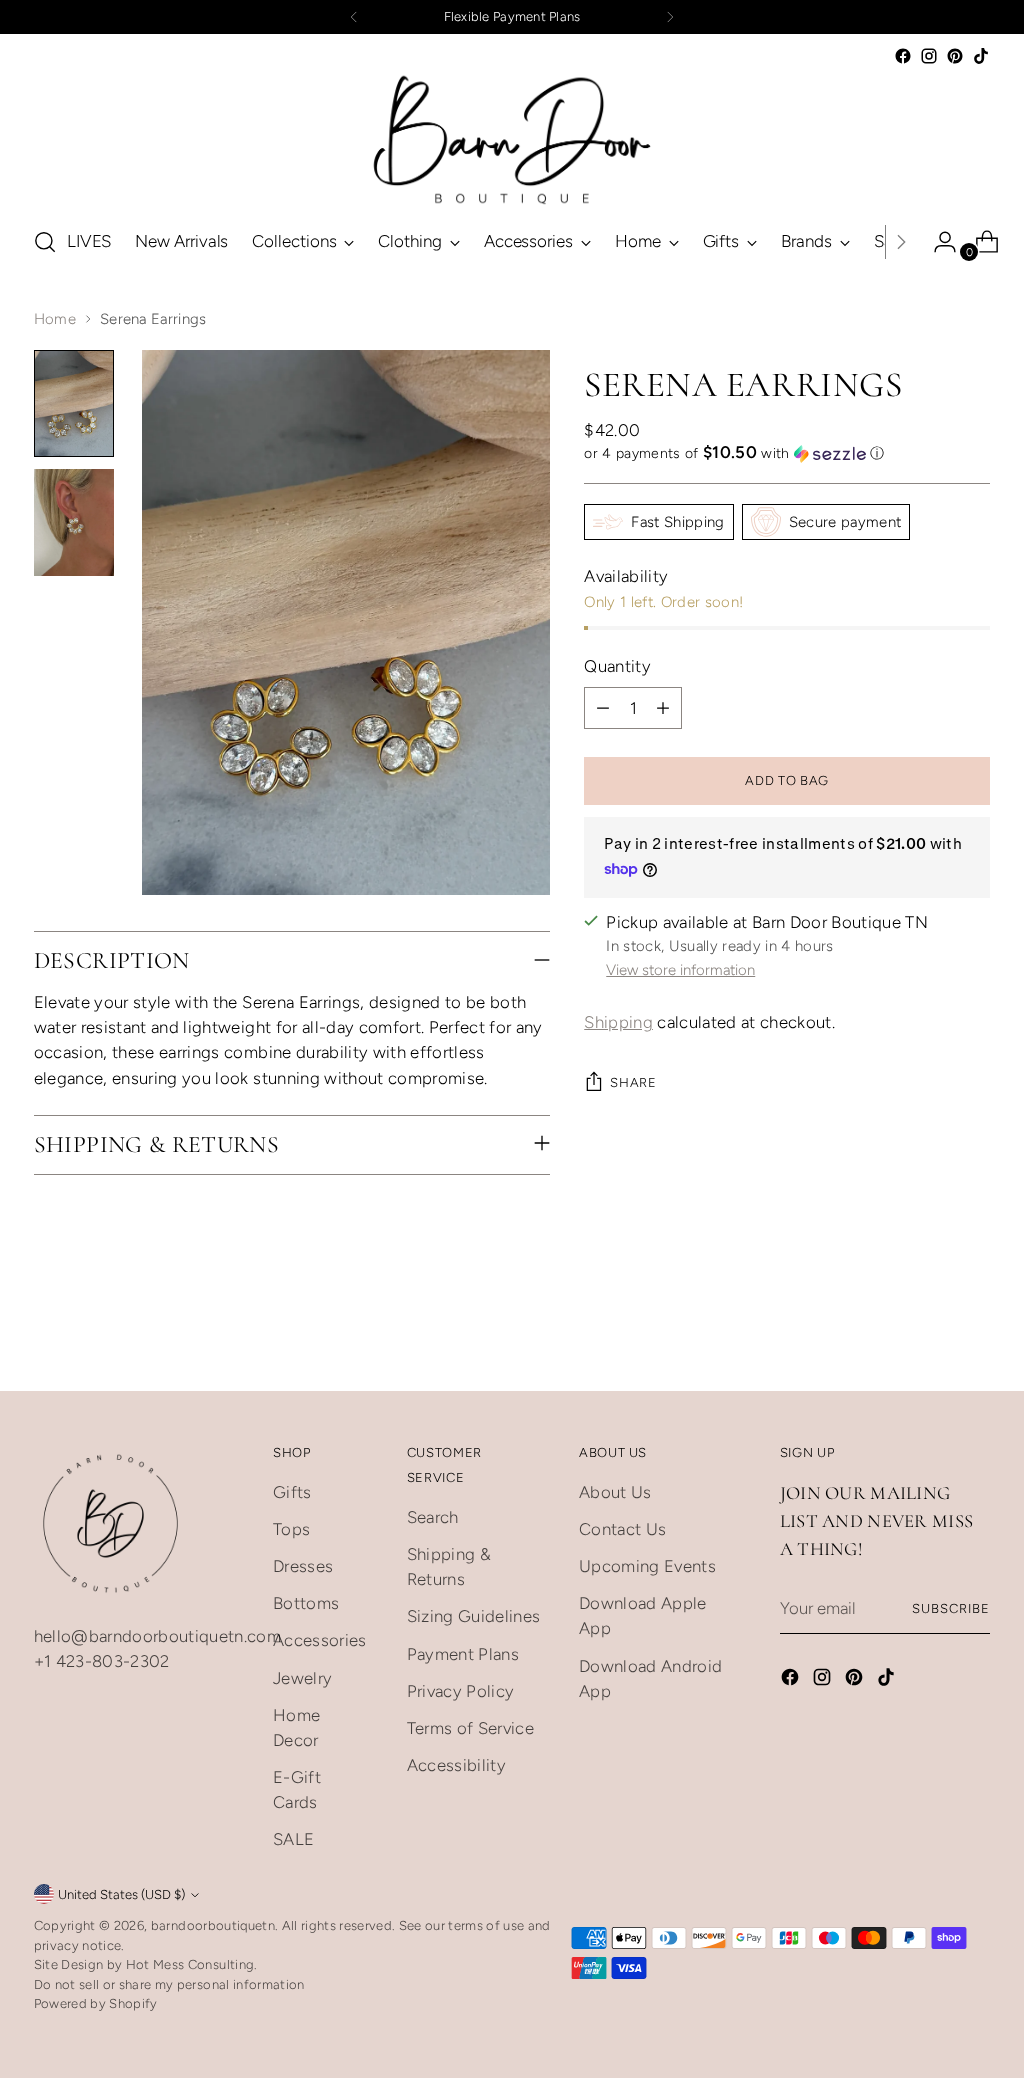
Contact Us (622, 1529)
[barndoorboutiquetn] (512, 139)
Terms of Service (470, 1728)
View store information (680, 970)
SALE (293, 1839)
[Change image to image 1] (74, 403)
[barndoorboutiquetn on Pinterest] (955, 56)
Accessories (320, 1640)
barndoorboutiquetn (213, 1925)
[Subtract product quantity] (603, 708)
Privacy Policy (461, 1691)
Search (433, 1517)
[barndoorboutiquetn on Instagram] (929, 56)
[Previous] (354, 17)
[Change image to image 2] (74, 522)
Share (633, 1082)
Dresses (303, 1566)
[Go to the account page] (937, 242)
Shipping (618, 1022)
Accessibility (456, 1765)
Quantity (617, 666)
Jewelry (302, 1678)
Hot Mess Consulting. (192, 1964)
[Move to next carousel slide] (973, 1353)
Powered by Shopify (96, 2003)
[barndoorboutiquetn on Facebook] (903, 56)
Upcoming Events (647, 1566)
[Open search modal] (45, 242)
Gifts (292, 1492)
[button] (787, 453)
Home (55, 319)
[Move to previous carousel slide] (927, 1354)
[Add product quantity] (663, 708)
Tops (291, 1529)
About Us (615, 1492)
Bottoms (306, 1603)
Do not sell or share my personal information (169, 1984)
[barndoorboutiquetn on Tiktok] (981, 56)
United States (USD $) (121, 1894)
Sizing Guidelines (474, 1616)
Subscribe (951, 1608)
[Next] (670, 17)
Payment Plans (463, 1654)
